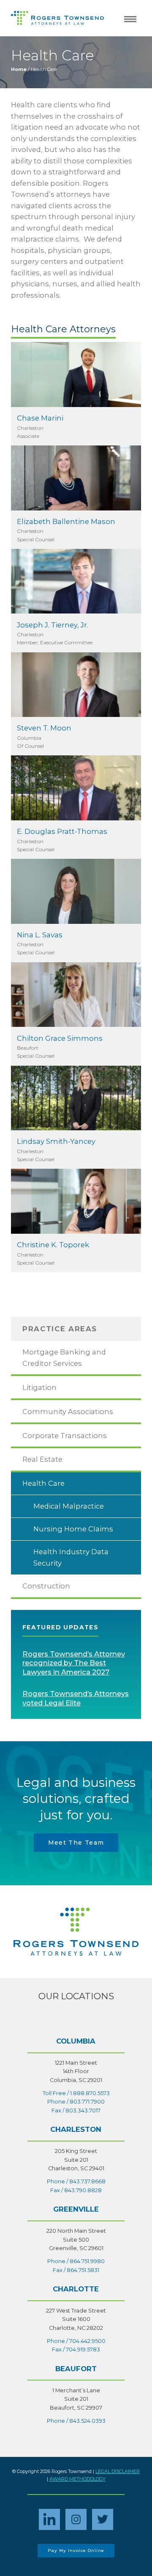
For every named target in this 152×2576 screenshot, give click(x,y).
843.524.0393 (87, 2421)
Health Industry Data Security (71, 1557)
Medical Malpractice (69, 1506)
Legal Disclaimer (118, 2471)
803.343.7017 (83, 2110)
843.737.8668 (87, 2181)
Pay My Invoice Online (76, 2550)
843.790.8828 (83, 2190)
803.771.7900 (87, 2102)
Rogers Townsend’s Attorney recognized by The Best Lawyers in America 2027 (74, 1663)
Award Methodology (77, 2479)
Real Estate (42, 1459)
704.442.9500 (87, 2341)
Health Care (43, 1483)
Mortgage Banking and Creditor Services (64, 1358)
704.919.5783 (83, 2349)
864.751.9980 (87, 2261)
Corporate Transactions (65, 1436)
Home (19, 69)
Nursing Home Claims (73, 1529)
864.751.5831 (83, 2270)
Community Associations (68, 1412)
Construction (46, 1586)
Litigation (39, 1387)
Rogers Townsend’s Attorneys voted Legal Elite (76, 1698)
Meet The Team (76, 1843)
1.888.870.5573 (90, 2093)
